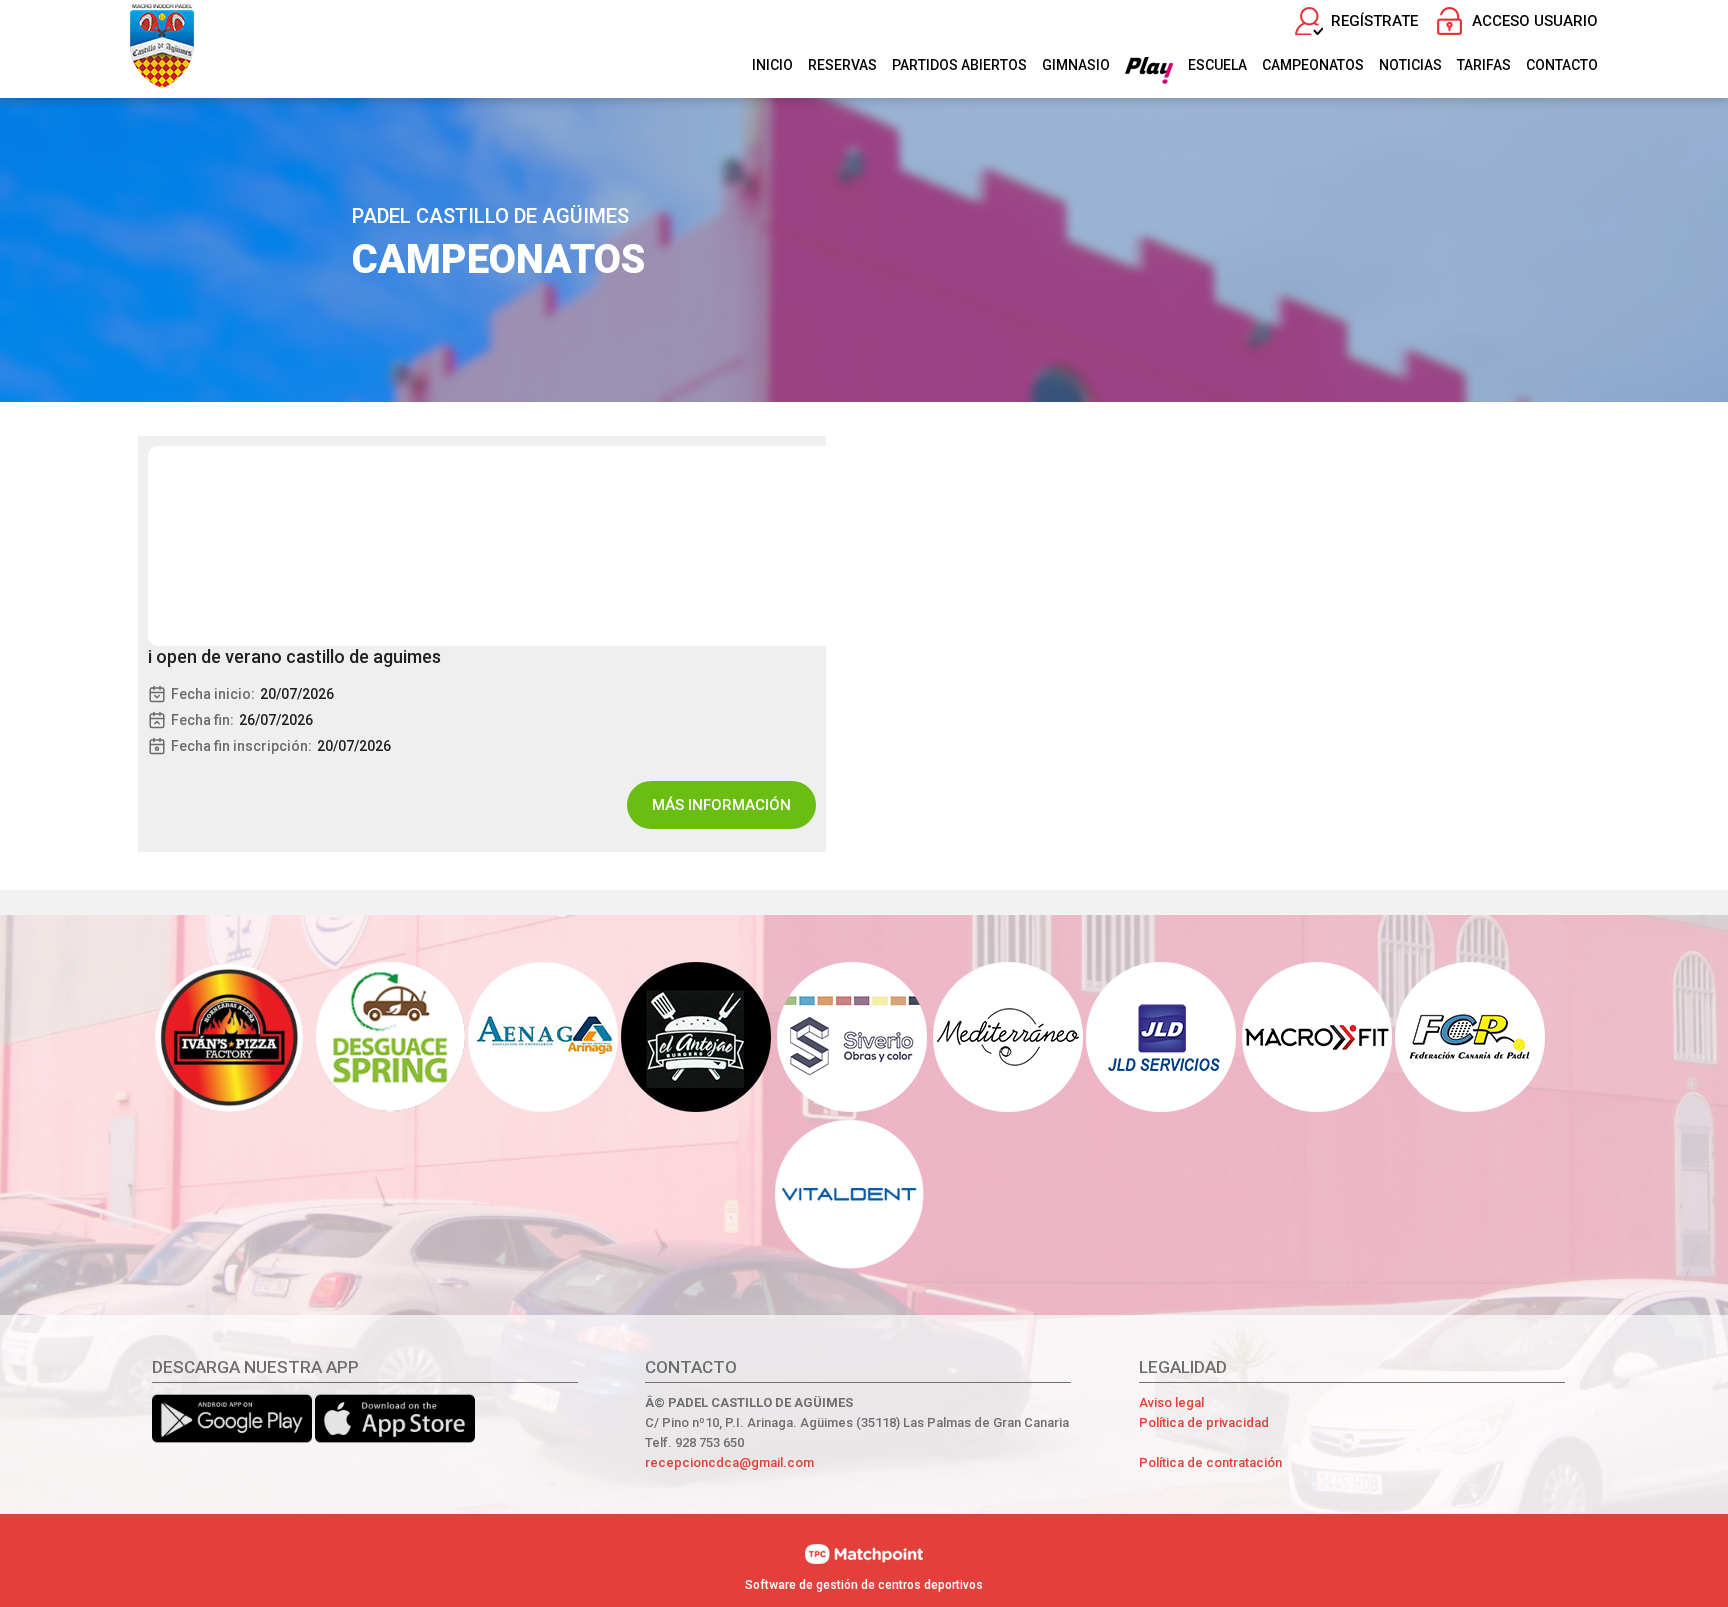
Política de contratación (1210, 1462)
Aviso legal (1171, 1402)
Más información (721, 805)
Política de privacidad (1204, 1422)
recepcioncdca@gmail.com (729, 1462)
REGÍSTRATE (1374, 21)
